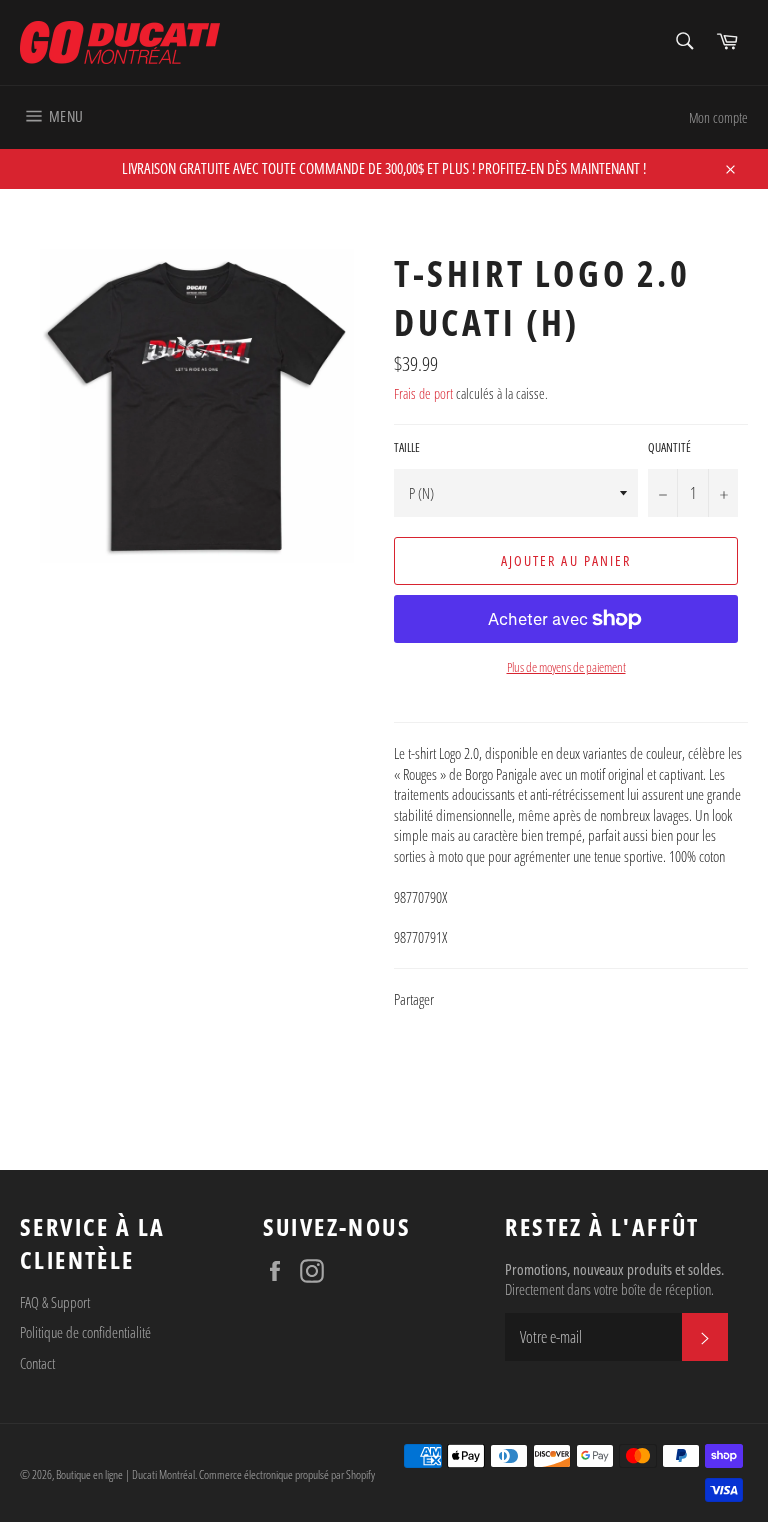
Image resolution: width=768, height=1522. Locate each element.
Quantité (669, 448)
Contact (37, 1363)
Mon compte (718, 117)
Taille (407, 448)
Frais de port (423, 393)
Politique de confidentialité (85, 1332)
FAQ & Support (55, 1302)
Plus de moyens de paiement (566, 667)
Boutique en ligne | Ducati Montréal (125, 1474)
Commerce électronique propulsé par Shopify (287, 1474)
